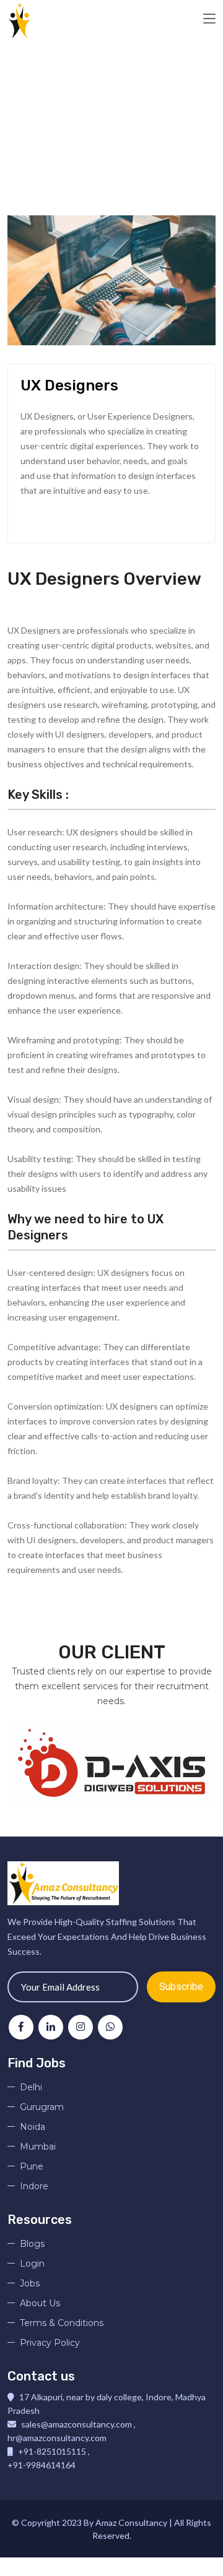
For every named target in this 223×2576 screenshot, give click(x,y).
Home (39, 134)
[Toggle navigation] (209, 19)
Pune (32, 2166)
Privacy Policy (50, 2343)
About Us (40, 2303)
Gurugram (42, 2107)
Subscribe (181, 1987)
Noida (33, 2127)
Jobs (30, 2283)
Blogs (32, 2244)
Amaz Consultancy (132, 2522)
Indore (34, 2186)
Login (32, 2264)
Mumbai (38, 2147)
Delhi (31, 2087)
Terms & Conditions (62, 2323)
